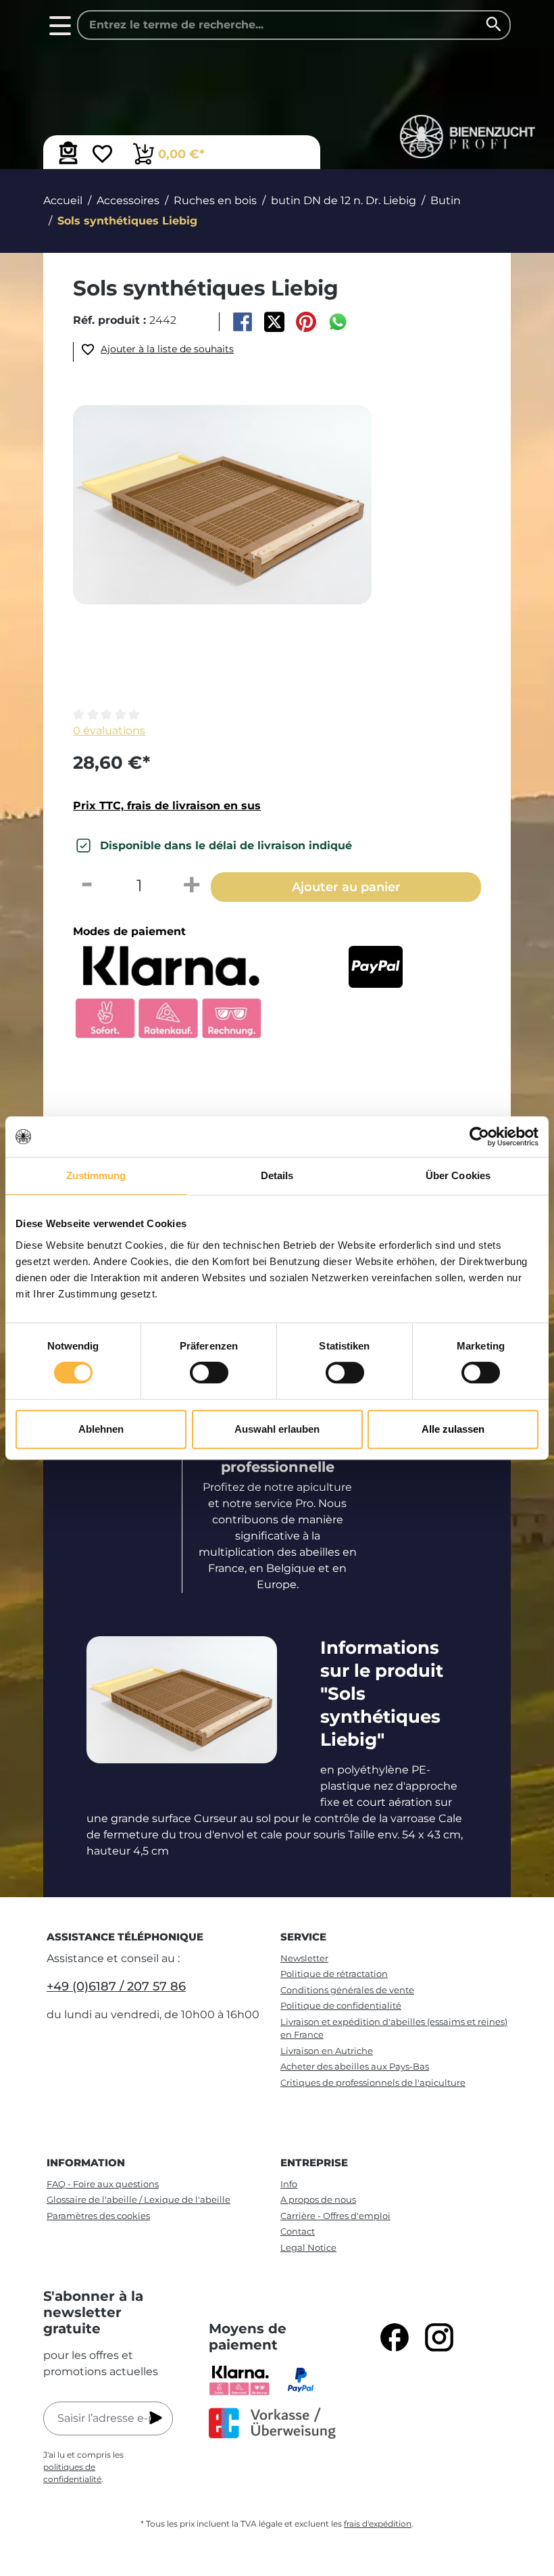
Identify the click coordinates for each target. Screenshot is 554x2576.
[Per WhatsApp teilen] (338, 322)
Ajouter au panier (346, 887)
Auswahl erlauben (277, 1429)
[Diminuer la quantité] (86, 886)
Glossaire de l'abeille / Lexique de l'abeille (138, 2199)
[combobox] (294, 25)
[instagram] (439, 2337)
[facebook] (395, 2337)
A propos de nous (318, 2199)
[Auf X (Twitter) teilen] (274, 322)
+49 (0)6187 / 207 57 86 (116, 1986)
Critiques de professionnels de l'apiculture (373, 2082)
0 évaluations (109, 731)
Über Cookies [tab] (458, 1175)
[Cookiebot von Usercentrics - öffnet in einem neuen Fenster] (479, 1137)
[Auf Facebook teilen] (242, 322)
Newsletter (304, 1958)
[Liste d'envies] (102, 156)
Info (289, 2184)
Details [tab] (277, 1175)
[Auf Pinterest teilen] (306, 322)
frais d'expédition (378, 2524)
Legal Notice (308, 2247)
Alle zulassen (453, 1429)
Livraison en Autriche (327, 2051)
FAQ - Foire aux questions (103, 2184)
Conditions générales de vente (347, 1990)
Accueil (63, 200)
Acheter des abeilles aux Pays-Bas (355, 2066)
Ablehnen (101, 1429)
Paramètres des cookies (98, 2216)
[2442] (222, 505)
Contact (298, 2231)
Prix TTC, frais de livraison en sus (167, 806)
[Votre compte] (68, 153)
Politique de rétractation (334, 1974)
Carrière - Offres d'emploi (335, 2216)
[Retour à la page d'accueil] (455, 137)
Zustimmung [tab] (96, 1175)
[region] (286, 550)
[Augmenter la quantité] (192, 886)
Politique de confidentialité (341, 2005)
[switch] (209, 1373)
